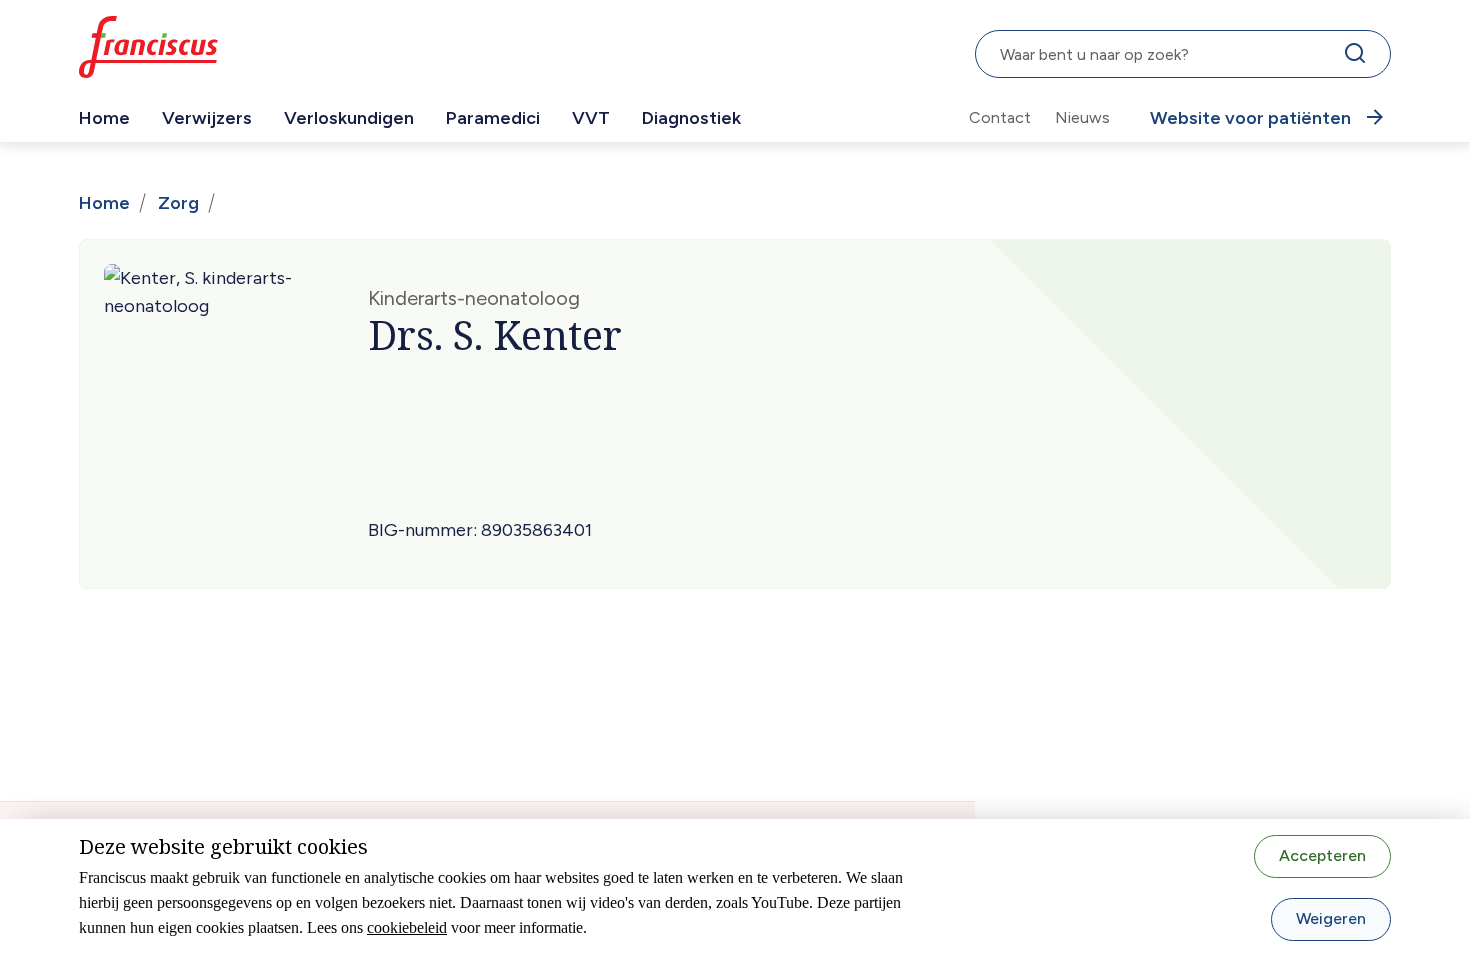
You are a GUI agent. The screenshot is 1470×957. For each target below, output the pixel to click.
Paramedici (493, 118)
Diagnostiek (691, 118)
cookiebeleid (407, 927)
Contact (1000, 117)
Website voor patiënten (1250, 118)
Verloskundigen (349, 118)
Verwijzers (207, 118)
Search (1359, 58)
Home (104, 118)
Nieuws (1082, 117)
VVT (591, 118)
